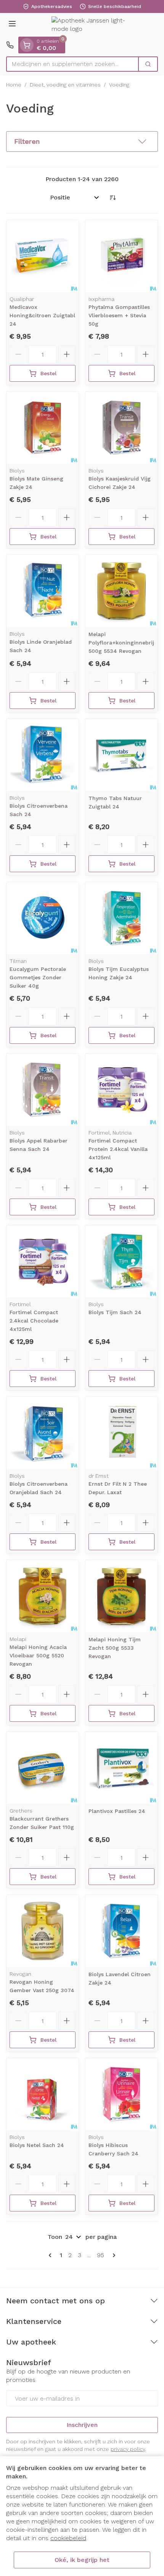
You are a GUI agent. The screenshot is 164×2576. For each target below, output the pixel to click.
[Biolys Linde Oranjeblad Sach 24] (43, 591)
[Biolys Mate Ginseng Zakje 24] (43, 428)
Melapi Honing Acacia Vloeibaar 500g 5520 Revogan (38, 1655)
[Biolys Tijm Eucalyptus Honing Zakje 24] (121, 918)
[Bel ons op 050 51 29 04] (10, 45)
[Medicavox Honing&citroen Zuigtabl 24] (43, 256)
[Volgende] (113, 2255)
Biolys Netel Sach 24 (37, 2145)
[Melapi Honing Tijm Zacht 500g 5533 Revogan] (121, 1596)
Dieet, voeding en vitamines (65, 85)
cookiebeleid (68, 2538)
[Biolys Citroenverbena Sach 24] (43, 755)
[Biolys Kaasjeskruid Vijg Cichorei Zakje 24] (121, 428)
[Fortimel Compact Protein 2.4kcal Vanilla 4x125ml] (121, 1090)
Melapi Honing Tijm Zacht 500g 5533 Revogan (115, 1648)
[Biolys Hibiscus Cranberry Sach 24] (121, 2094)
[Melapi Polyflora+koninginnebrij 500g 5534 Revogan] (121, 591)
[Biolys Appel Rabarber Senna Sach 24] (43, 1090)
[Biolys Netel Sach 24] (43, 2094)
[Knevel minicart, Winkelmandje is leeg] (27, 45)
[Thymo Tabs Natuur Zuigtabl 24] (121, 755)
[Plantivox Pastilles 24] (121, 1768)
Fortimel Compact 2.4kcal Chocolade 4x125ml (34, 1321)
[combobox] (72, 64)
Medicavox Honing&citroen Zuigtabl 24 (42, 315)
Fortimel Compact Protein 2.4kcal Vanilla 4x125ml (118, 1149)
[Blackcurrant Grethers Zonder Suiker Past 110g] (43, 1768)
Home (14, 85)
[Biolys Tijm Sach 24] (121, 1261)
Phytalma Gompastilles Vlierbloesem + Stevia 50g (119, 315)
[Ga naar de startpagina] (90, 25)
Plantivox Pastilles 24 (117, 1811)
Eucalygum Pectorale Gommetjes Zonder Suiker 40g (38, 977)
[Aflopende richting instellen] (113, 198)
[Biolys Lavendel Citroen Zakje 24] (121, 1931)
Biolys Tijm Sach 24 (115, 1312)
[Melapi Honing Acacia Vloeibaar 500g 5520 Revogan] (43, 1596)
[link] (51, 2255)
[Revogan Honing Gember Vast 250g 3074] (43, 1931)
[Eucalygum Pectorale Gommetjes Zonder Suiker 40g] (43, 918)
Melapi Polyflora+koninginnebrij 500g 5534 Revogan (121, 643)
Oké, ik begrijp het (82, 2560)
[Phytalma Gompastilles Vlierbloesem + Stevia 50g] (121, 256)
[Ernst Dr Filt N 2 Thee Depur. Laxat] (121, 1433)
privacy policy (128, 2449)
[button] (82, 141)
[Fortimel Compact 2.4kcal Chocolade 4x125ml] (43, 1261)
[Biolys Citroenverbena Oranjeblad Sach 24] (43, 1433)
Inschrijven (82, 2425)
